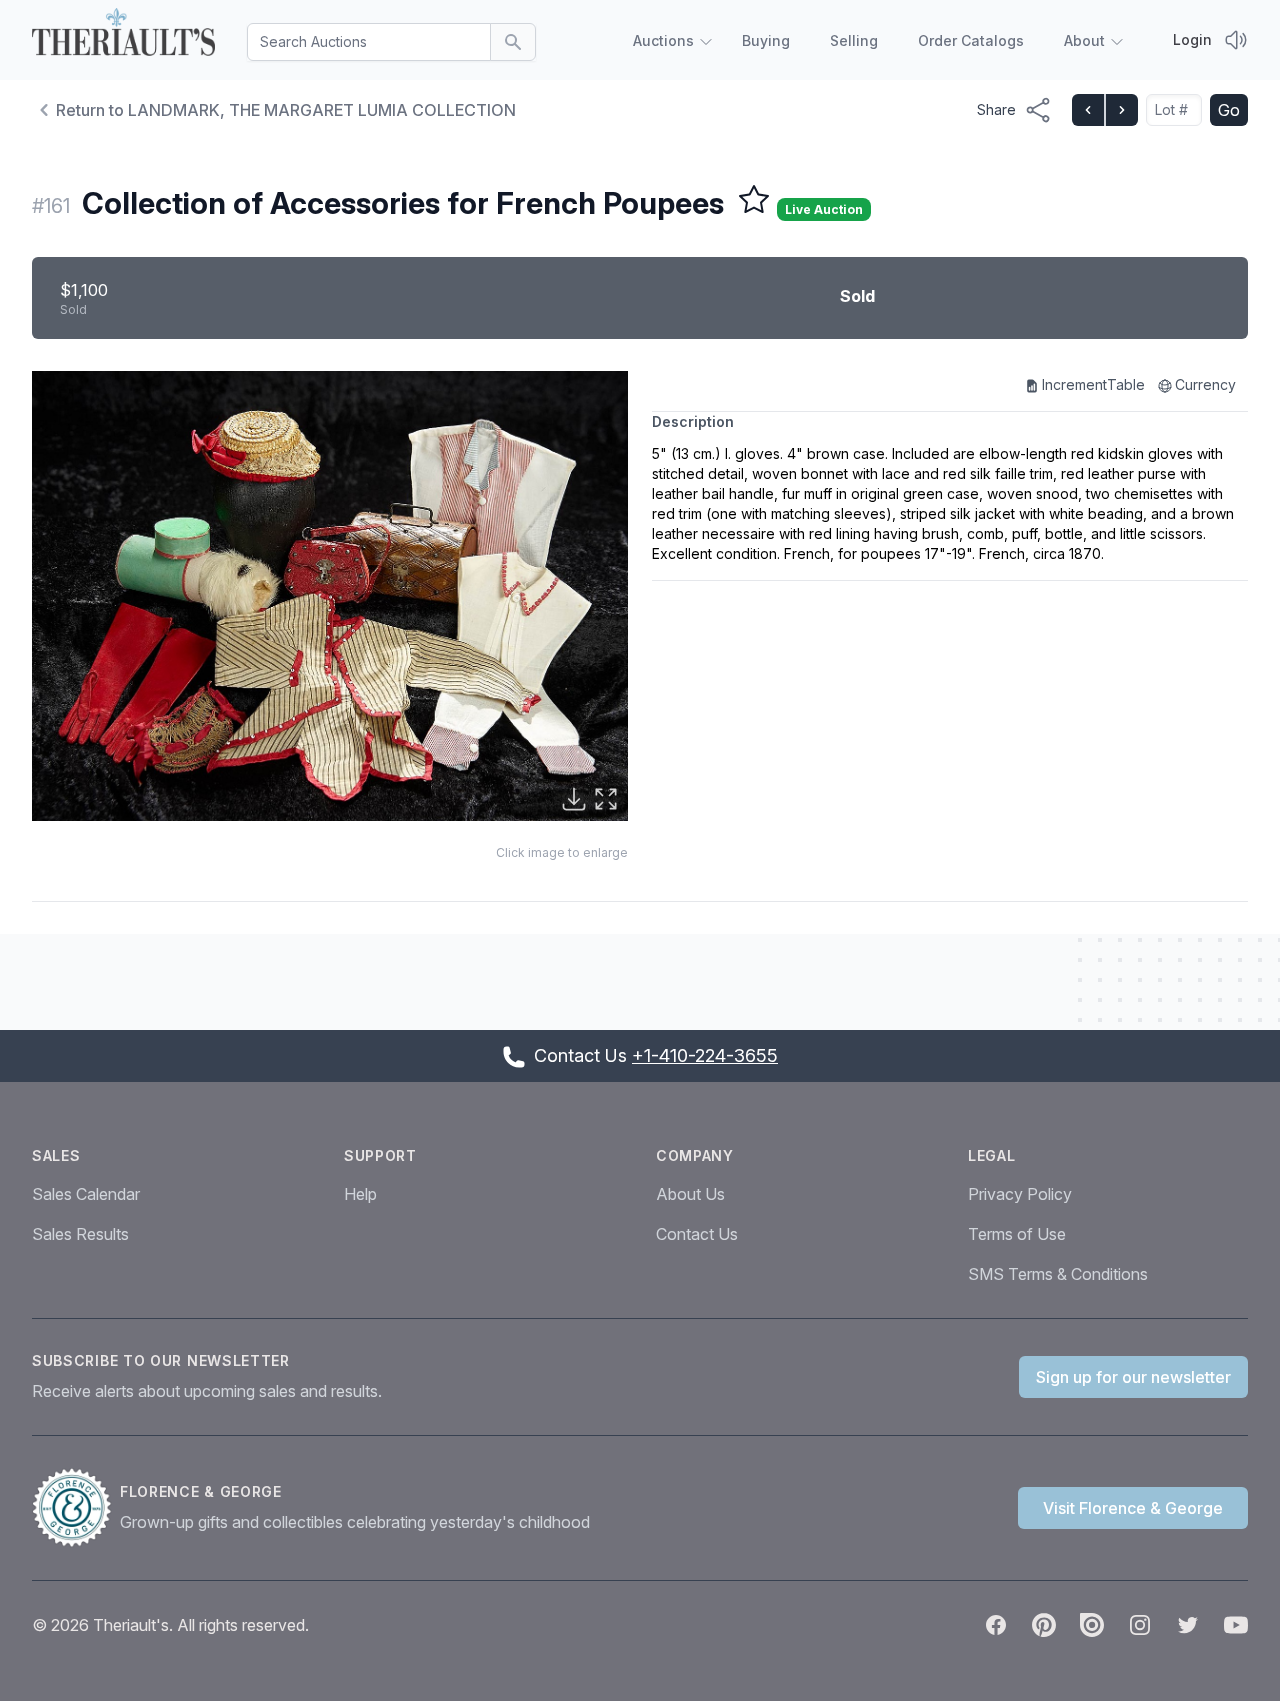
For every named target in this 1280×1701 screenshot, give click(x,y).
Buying (766, 40)
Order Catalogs (971, 40)
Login (1192, 39)
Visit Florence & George (1133, 1508)
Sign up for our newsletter (1133, 1377)
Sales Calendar (86, 1194)
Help (360, 1194)
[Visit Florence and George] (76, 1508)
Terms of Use (1017, 1234)
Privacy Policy (1020, 1194)
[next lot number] (1121, 110)
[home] (123, 36)
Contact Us (697, 1234)
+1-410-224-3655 (705, 1055)
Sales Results (80, 1234)
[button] (330, 596)
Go (1229, 110)
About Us (690, 1194)
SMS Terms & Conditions (1058, 1274)
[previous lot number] (1088, 110)
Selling (854, 40)
